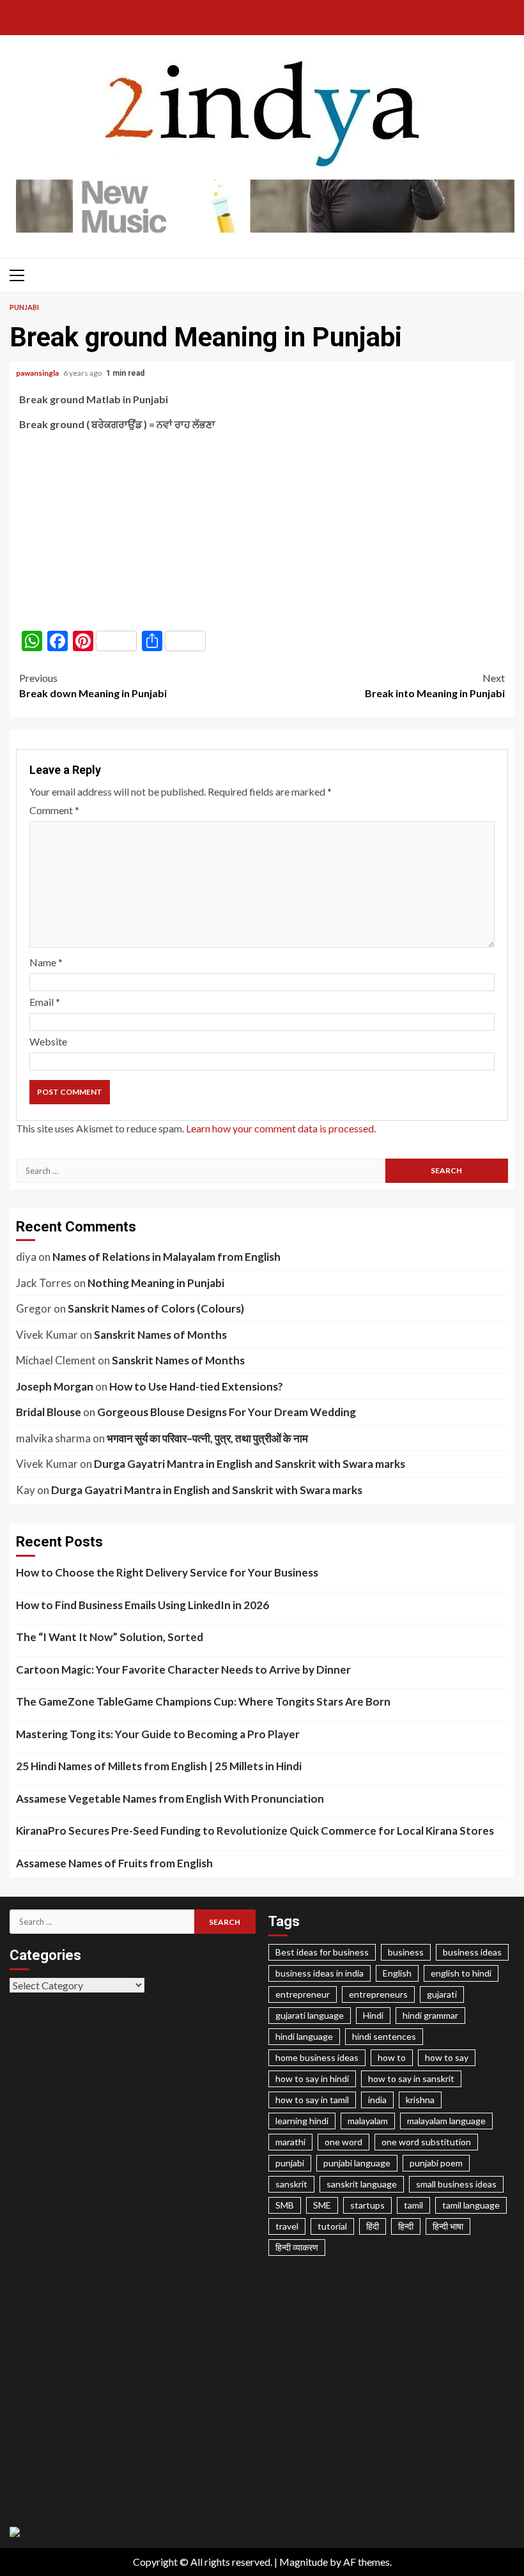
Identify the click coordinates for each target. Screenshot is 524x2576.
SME (322, 2205)
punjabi (290, 2163)
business (406, 1952)
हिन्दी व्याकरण (297, 2247)
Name (46, 962)
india (377, 2100)
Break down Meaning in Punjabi (93, 685)
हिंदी (373, 2226)
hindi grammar (430, 2015)
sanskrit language (362, 2184)
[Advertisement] (262, 531)
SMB (285, 2205)
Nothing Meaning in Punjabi (156, 1283)
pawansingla (38, 373)
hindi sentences (384, 2036)
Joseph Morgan (55, 1386)
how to (392, 2057)
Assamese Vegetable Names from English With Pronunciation (170, 1799)
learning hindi (302, 2121)
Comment (54, 810)
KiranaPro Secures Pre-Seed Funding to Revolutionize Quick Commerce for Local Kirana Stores (255, 1831)
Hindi (373, 2015)
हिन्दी (406, 2226)
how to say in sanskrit (411, 2079)
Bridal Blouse (49, 1412)
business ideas (472, 1952)
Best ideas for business (322, 1952)
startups (367, 2205)
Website (48, 1041)
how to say (447, 2057)
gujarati (442, 1994)
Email (45, 1002)
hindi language (304, 2036)
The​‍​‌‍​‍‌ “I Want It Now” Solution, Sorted (110, 1637)
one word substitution (426, 2142)
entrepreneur (303, 1994)
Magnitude (304, 2562)
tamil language (471, 2205)
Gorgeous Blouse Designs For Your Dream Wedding (227, 1412)
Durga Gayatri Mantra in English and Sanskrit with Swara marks (250, 1464)
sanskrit (291, 2184)
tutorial (332, 2226)
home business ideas (317, 2057)
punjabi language (357, 2163)
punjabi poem (436, 2163)
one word (343, 2142)
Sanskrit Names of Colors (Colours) (156, 1308)
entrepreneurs (378, 1994)
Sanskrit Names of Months (160, 1335)
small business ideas (456, 2184)
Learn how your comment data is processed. (281, 1128)
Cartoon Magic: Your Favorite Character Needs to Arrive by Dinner (183, 1670)
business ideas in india (320, 1973)
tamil (413, 2205)
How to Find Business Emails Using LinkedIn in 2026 (143, 1605)
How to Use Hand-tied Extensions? (196, 1386)
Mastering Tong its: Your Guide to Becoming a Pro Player (158, 1734)
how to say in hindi (312, 2079)
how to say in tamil (312, 2100)
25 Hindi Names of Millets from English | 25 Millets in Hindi (159, 1766)
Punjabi (24, 307)
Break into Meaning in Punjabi (435, 685)
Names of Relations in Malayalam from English (166, 1257)
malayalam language (446, 2121)
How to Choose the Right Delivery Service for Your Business (167, 1572)
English (397, 1973)
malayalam (368, 2121)
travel (287, 2226)
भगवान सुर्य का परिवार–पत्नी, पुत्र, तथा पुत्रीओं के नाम (207, 1438)
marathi (290, 2142)
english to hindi (461, 1973)
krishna (420, 2100)
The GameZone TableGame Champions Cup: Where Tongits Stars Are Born (203, 1701)
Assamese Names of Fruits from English (114, 1863)
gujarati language (310, 2015)
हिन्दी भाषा (448, 2226)
